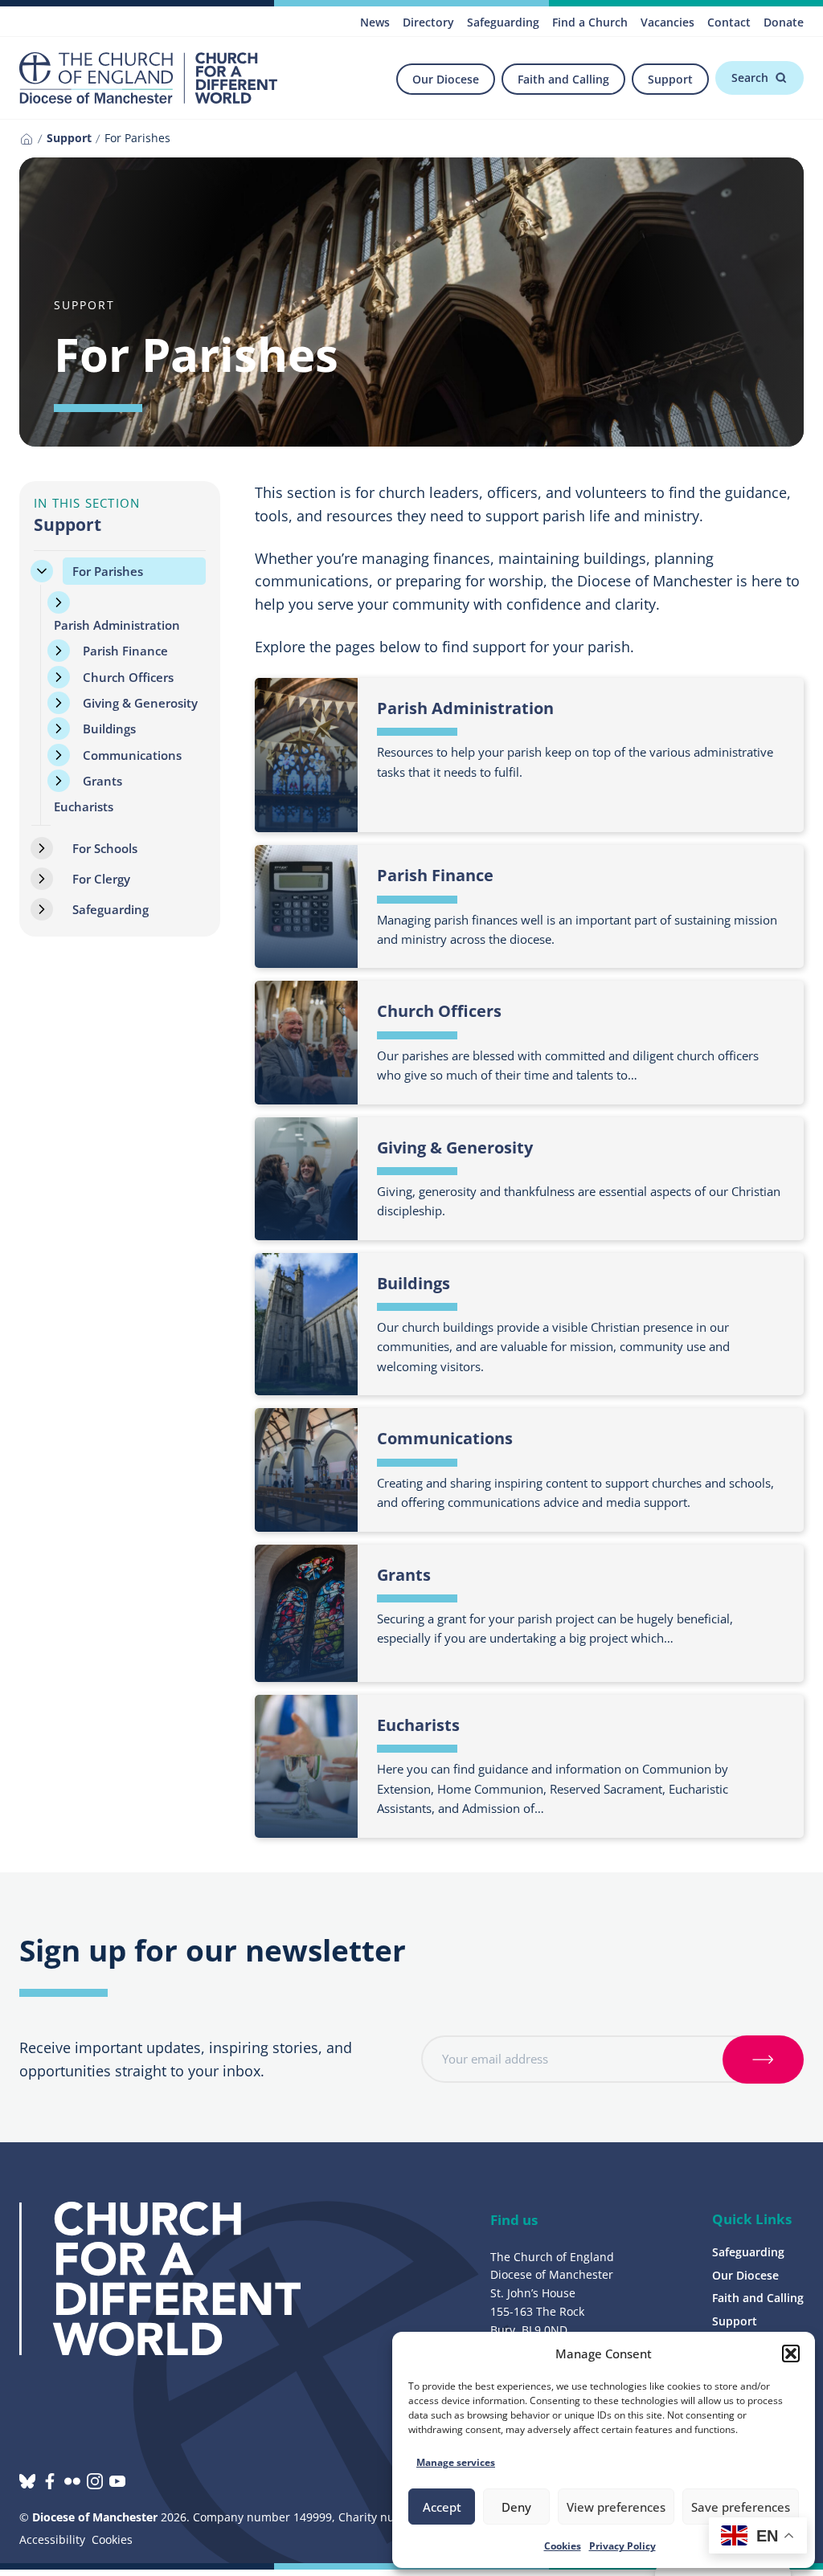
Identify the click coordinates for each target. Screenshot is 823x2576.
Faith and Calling (563, 79)
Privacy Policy (622, 2546)
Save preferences (741, 2507)
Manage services (456, 2462)
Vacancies (667, 22)
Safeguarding (503, 22)
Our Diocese (446, 79)
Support (670, 79)
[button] (791, 2354)
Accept (442, 2507)
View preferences (616, 2507)
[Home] (27, 139)
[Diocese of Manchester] (148, 78)
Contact (729, 22)
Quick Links (752, 2219)
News (375, 22)
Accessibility (52, 2539)
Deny (516, 2507)
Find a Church (590, 22)
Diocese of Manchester (95, 2517)
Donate (784, 22)
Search (750, 78)
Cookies (563, 2546)
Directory (428, 22)
